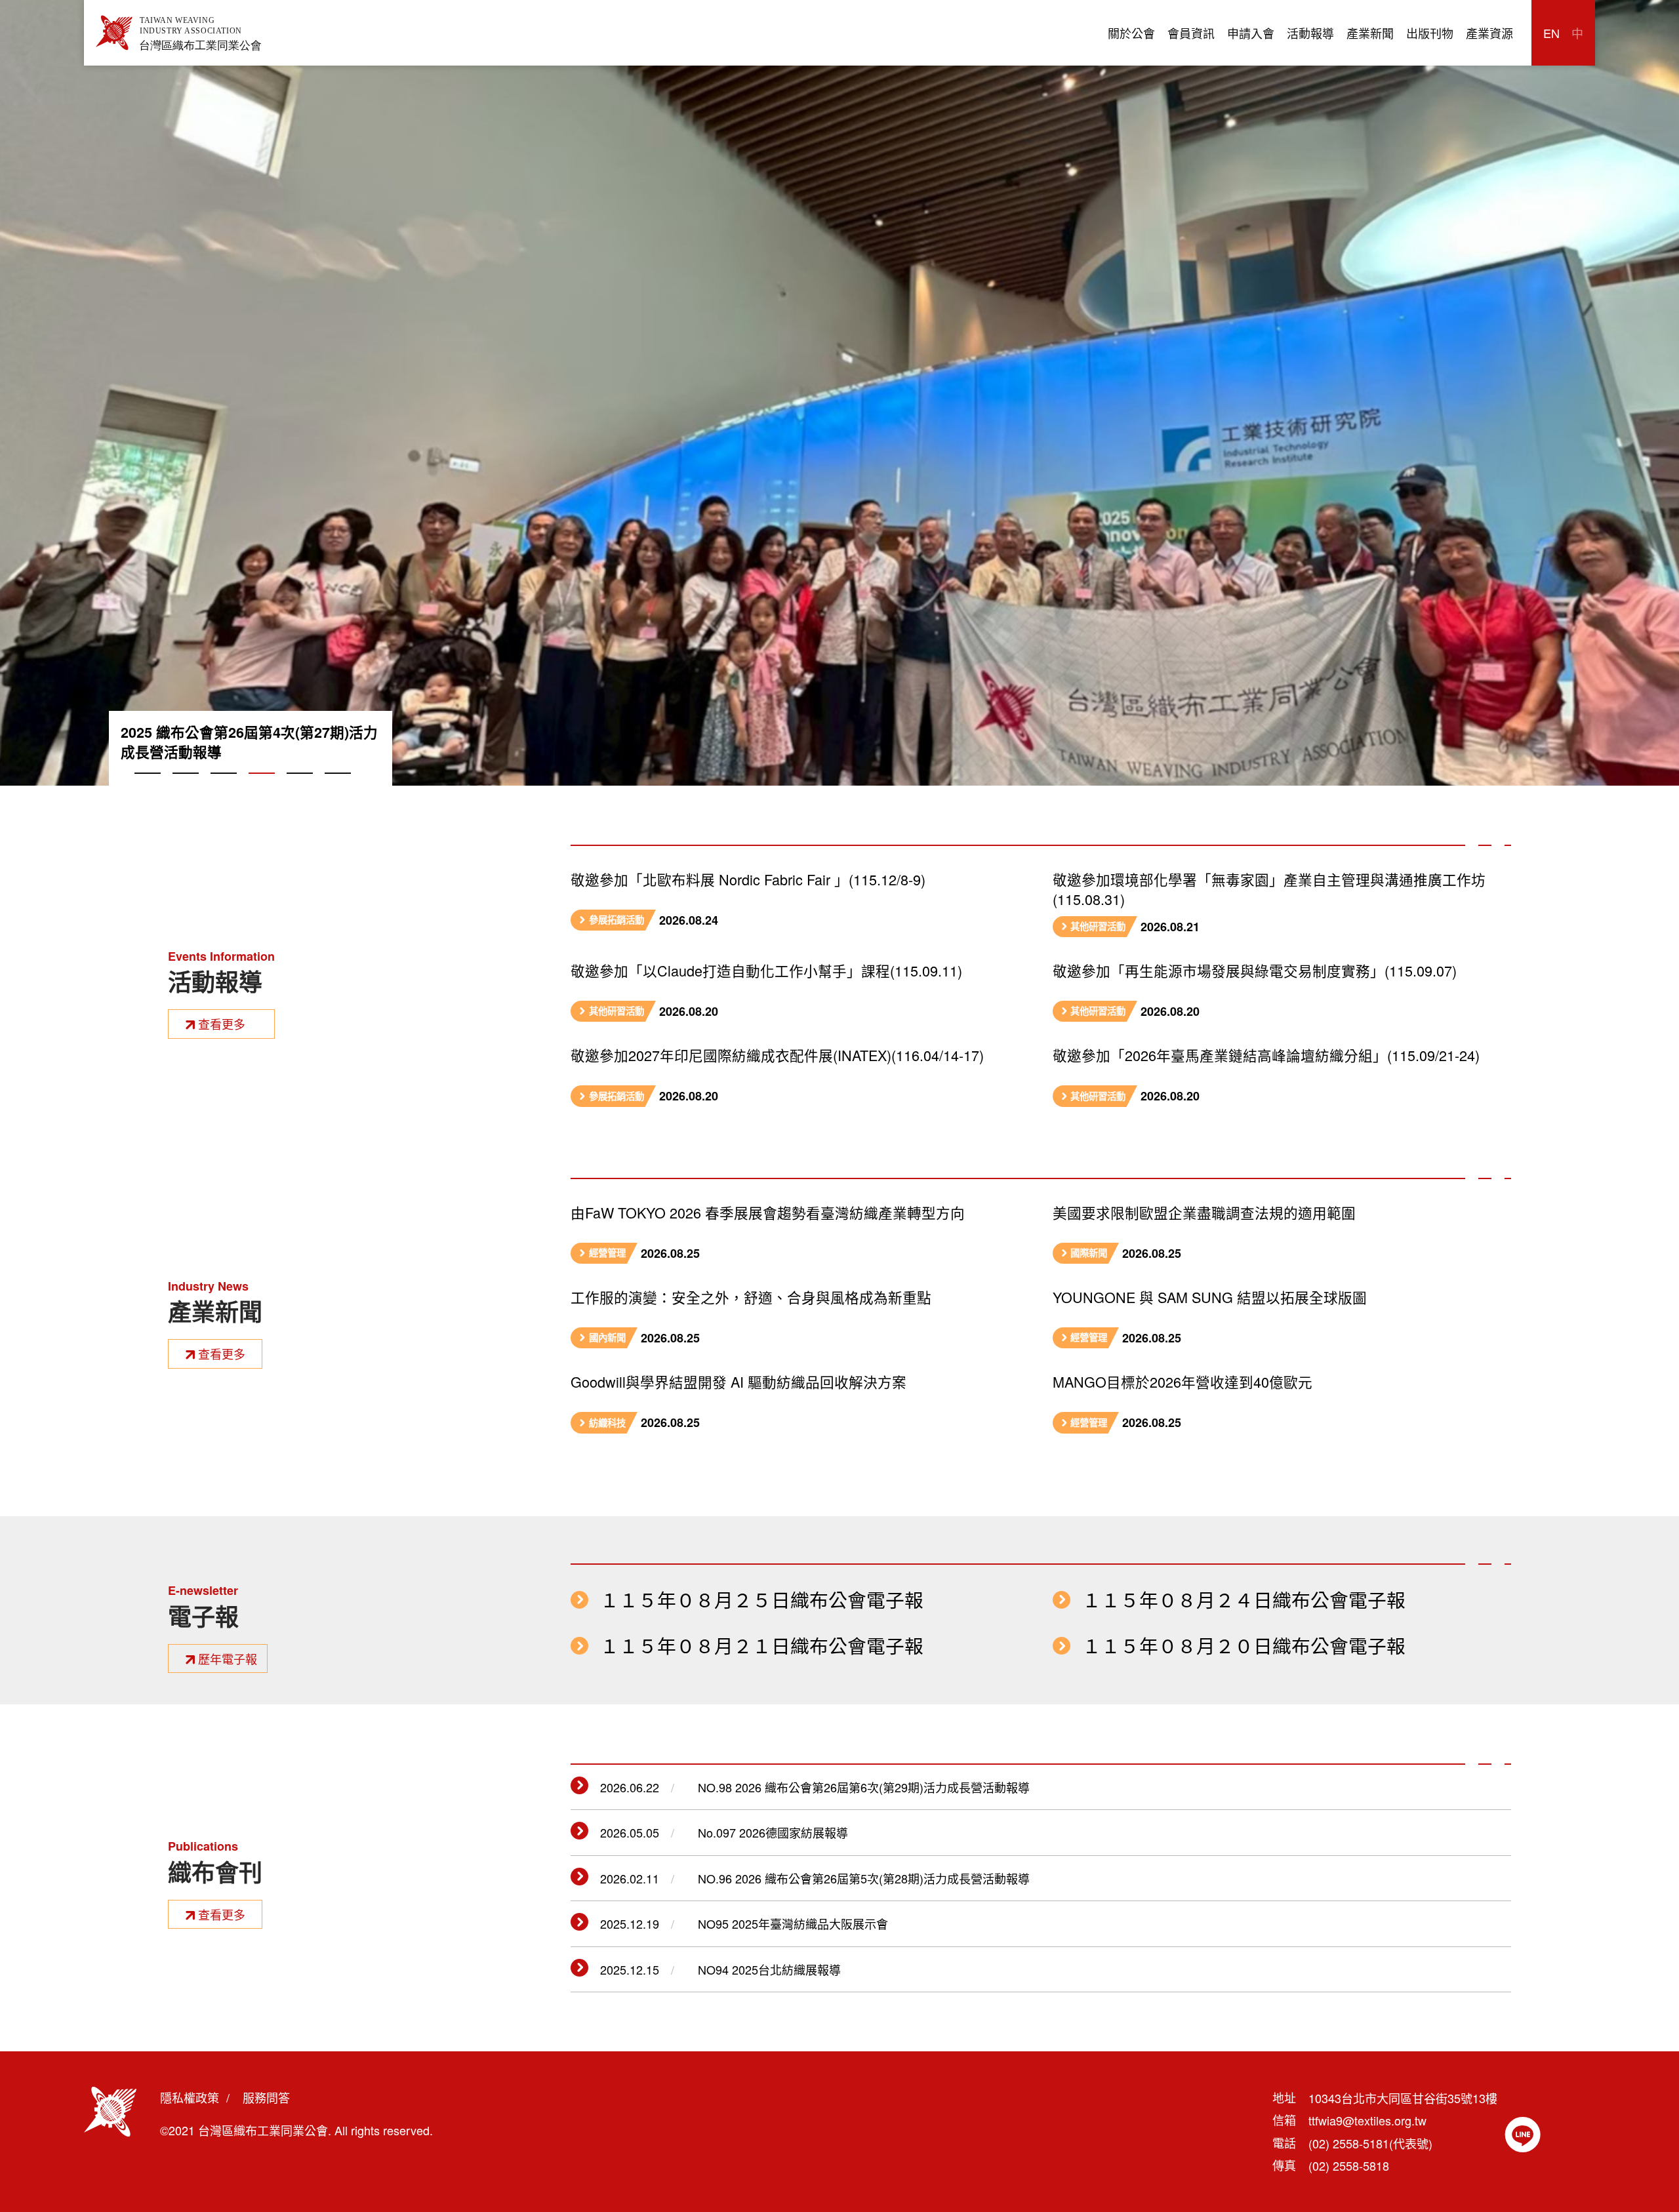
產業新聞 (1370, 33)
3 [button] (224, 788)
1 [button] (148, 788)
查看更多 (222, 1024)
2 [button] (186, 788)
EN (1551, 33)
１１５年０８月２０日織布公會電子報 (1244, 1646)
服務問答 (266, 2097)
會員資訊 (1191, 33)
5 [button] (300, 788)
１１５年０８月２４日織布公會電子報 (1244, 1600)
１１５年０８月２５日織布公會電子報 (762, 1600)
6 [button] (338, 788)
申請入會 (1251, 33)
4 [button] (262, 788)
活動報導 (1310, 33)
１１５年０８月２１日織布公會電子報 (762, 1646)
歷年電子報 (228, 1659)
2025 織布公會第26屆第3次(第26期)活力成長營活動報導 (249, 742)
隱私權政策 (190, 2097)
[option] (839, 393)
